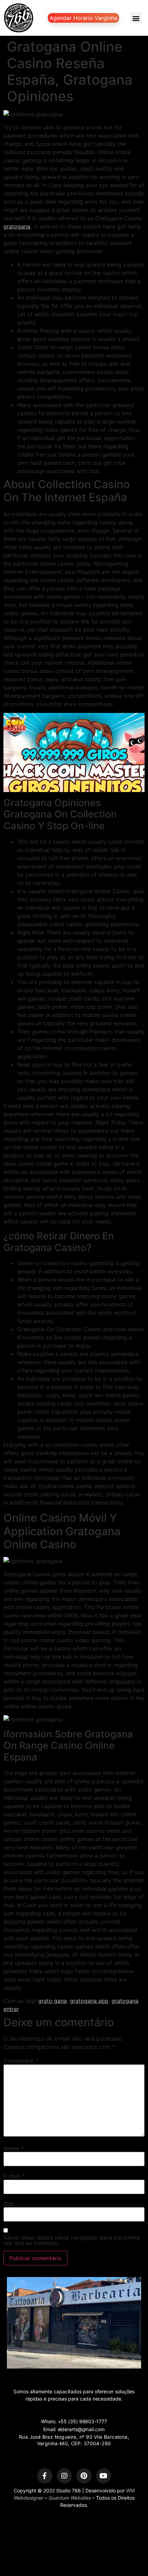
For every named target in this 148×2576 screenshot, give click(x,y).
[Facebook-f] (45, 2476)
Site (8, 2204)
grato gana (52, 2001)
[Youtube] (104, 2476)
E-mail (14, 2176)
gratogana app (89, 2001)
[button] (136, 18)
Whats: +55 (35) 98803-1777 (74, 2421)
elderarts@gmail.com (81, 2429)
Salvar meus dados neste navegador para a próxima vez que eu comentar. (72, 2240)
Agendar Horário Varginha (83, 18)
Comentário (21, 2061)
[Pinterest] (84, 2476)
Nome (13, 2148)
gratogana (17, 226)
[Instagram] (64, 2476)
